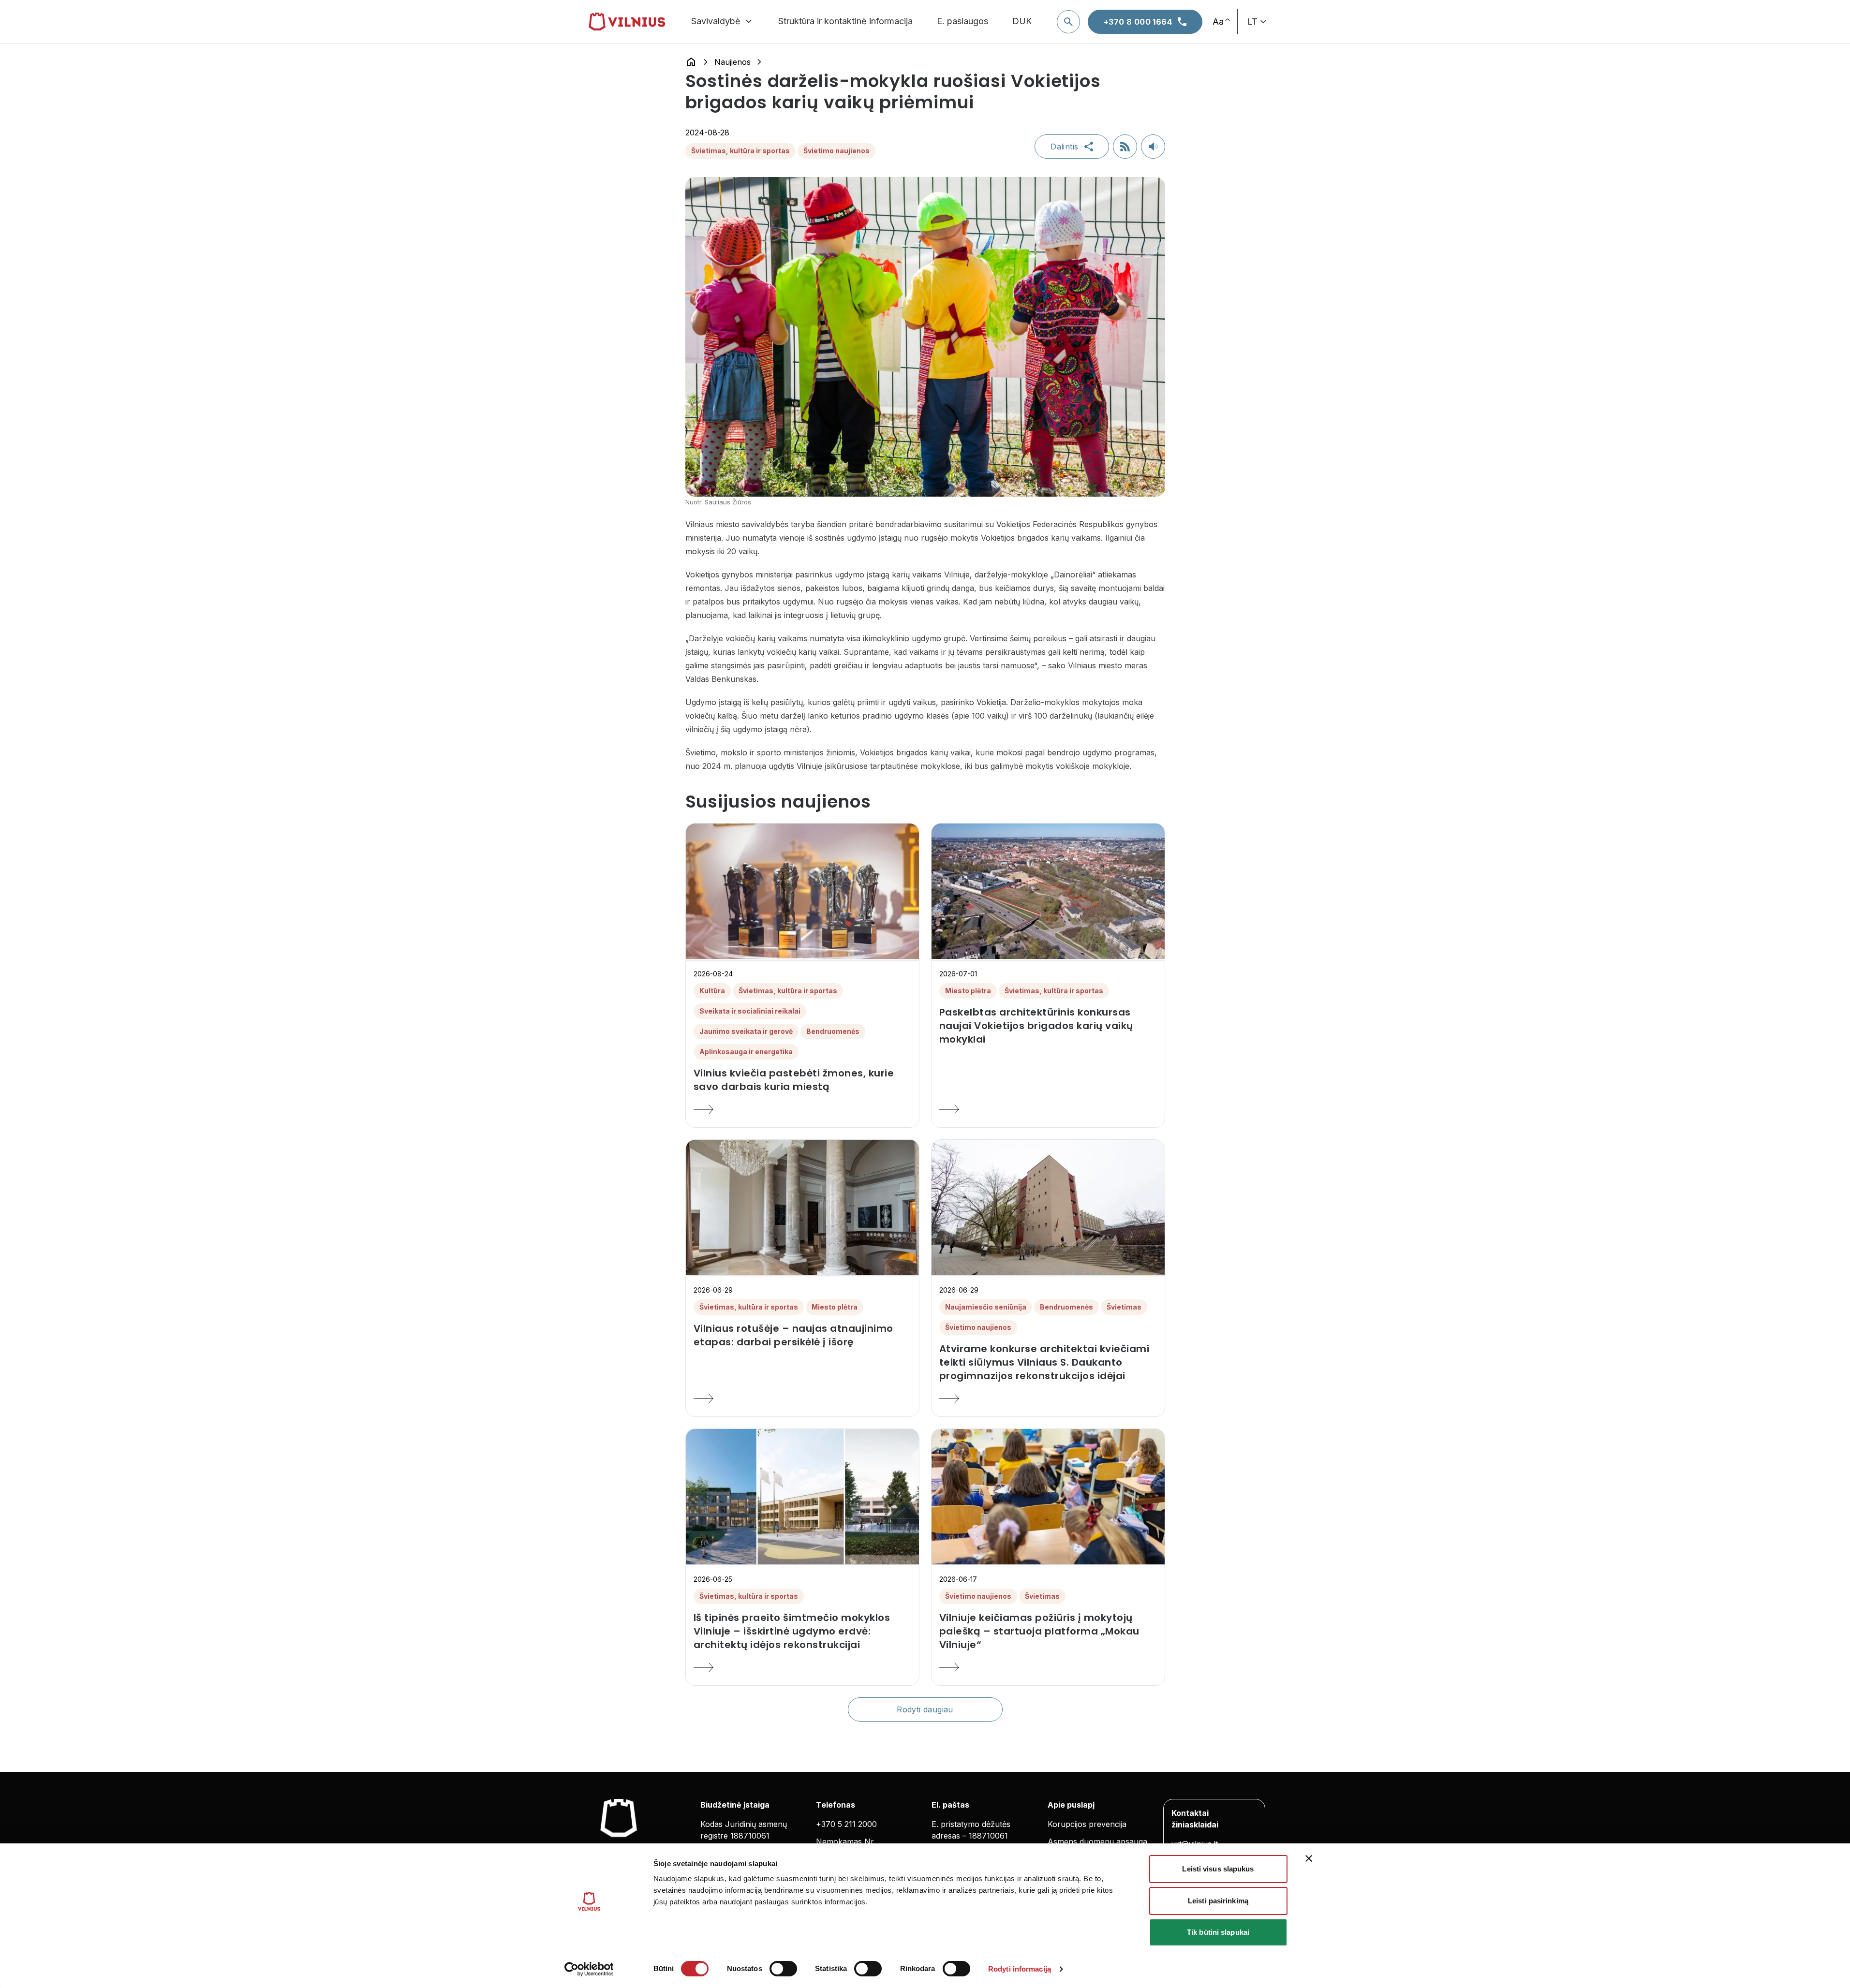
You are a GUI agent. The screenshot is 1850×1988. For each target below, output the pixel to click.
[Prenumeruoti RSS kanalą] (1125, 147)
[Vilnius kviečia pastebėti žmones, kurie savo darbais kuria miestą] (802, 1109)
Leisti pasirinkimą (1218, 1901)
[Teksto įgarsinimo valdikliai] (1153, 147)
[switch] (783, 1969)
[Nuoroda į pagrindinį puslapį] (691, 62)
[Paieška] (1068, 22)
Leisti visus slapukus (1218, 1869)
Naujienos (733, 62)
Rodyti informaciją (1020, 1969)
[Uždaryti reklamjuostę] (1309, 1858)
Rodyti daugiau (925, 1709)
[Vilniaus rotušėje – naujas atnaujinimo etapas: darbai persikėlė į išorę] (802, 1399)
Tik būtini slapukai (1218, 1932)
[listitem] (802, 1080)
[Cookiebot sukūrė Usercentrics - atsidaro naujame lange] (589, 1969)
